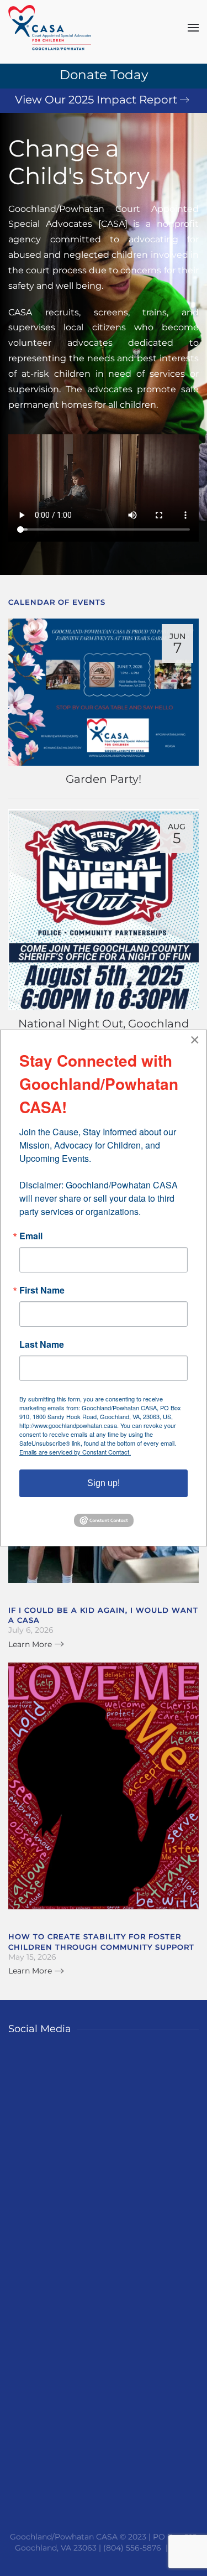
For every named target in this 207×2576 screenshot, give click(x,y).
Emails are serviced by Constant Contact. (75, 1452)
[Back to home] (50, 28)
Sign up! (104, 1483)
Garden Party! (104, 779)
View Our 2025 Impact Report (96, 100)
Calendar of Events (57, 602)
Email (31, 1236)
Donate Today (104, 75)
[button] (193, 28)
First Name (42, 1290)
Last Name (42, 1344)
